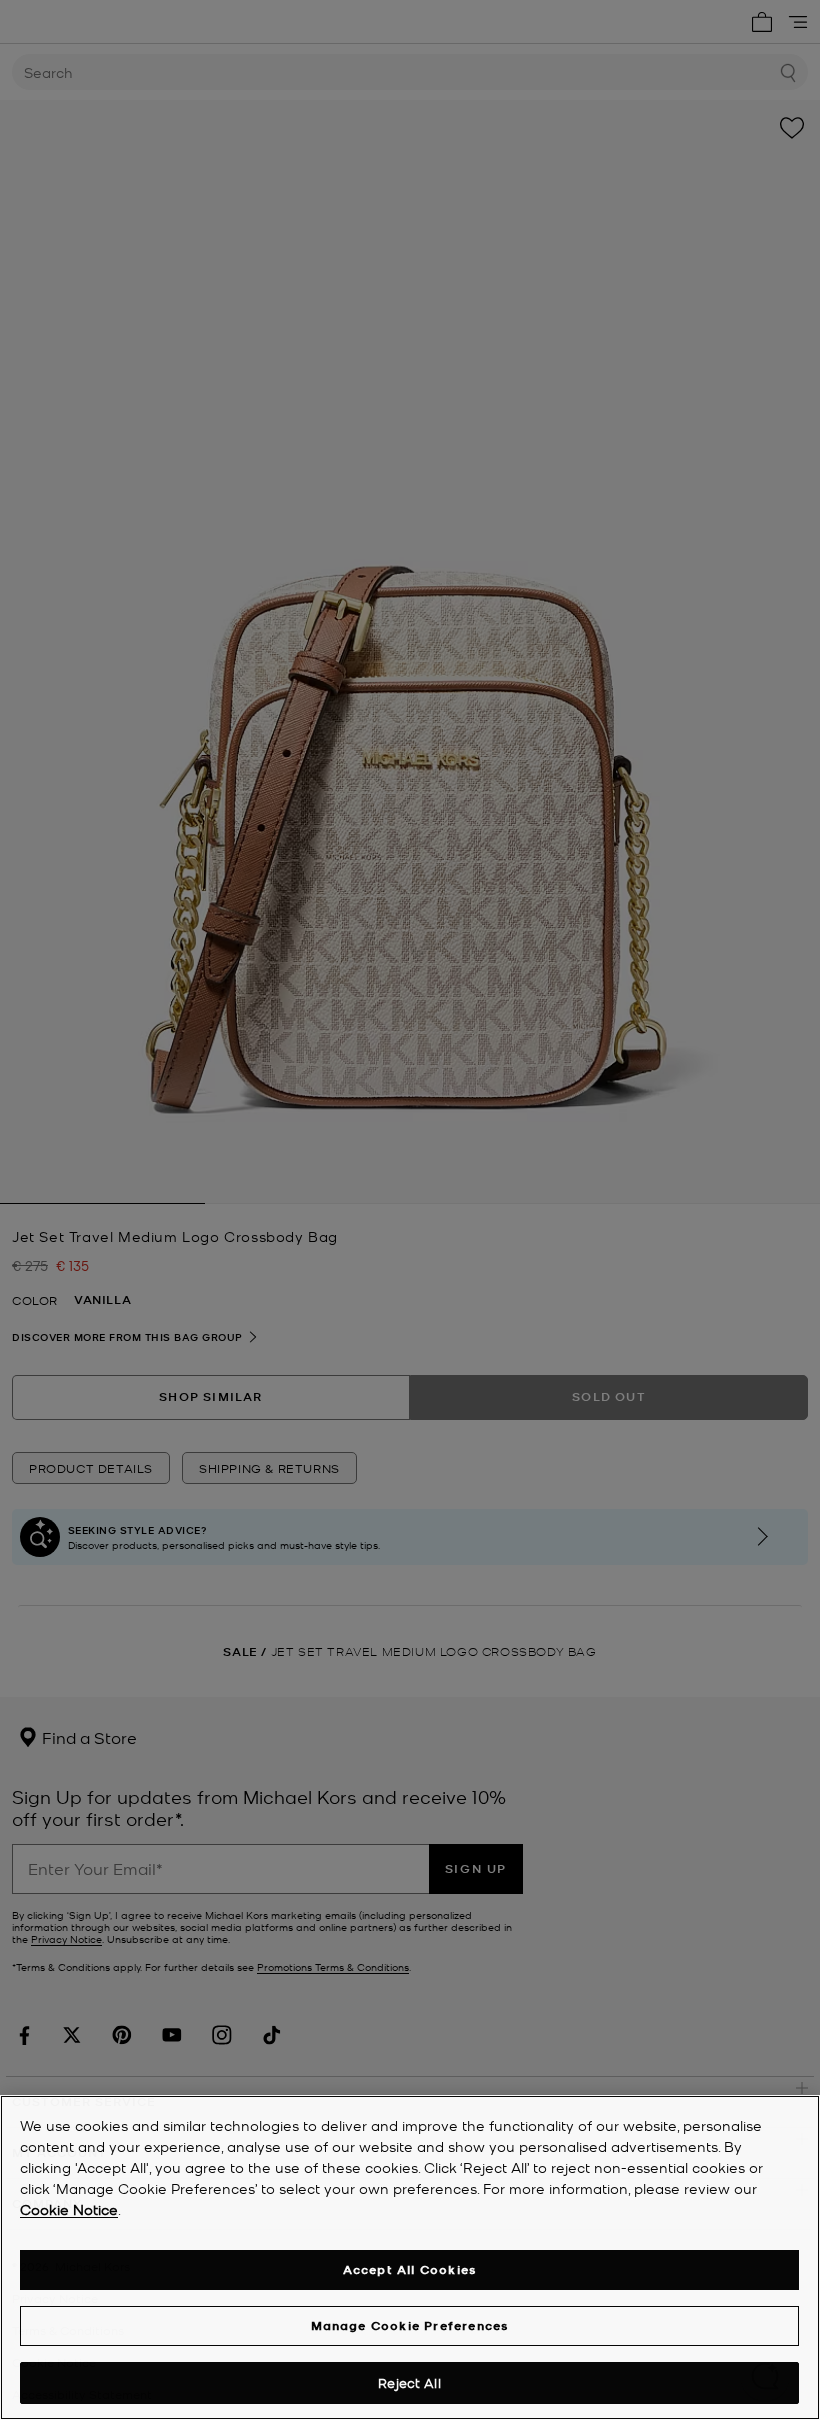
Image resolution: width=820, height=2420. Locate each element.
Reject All (409, 2382)
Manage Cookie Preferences (410, 2325)
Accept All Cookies (410, 2269)
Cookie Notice (69, 2209)
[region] (410, 2257)
